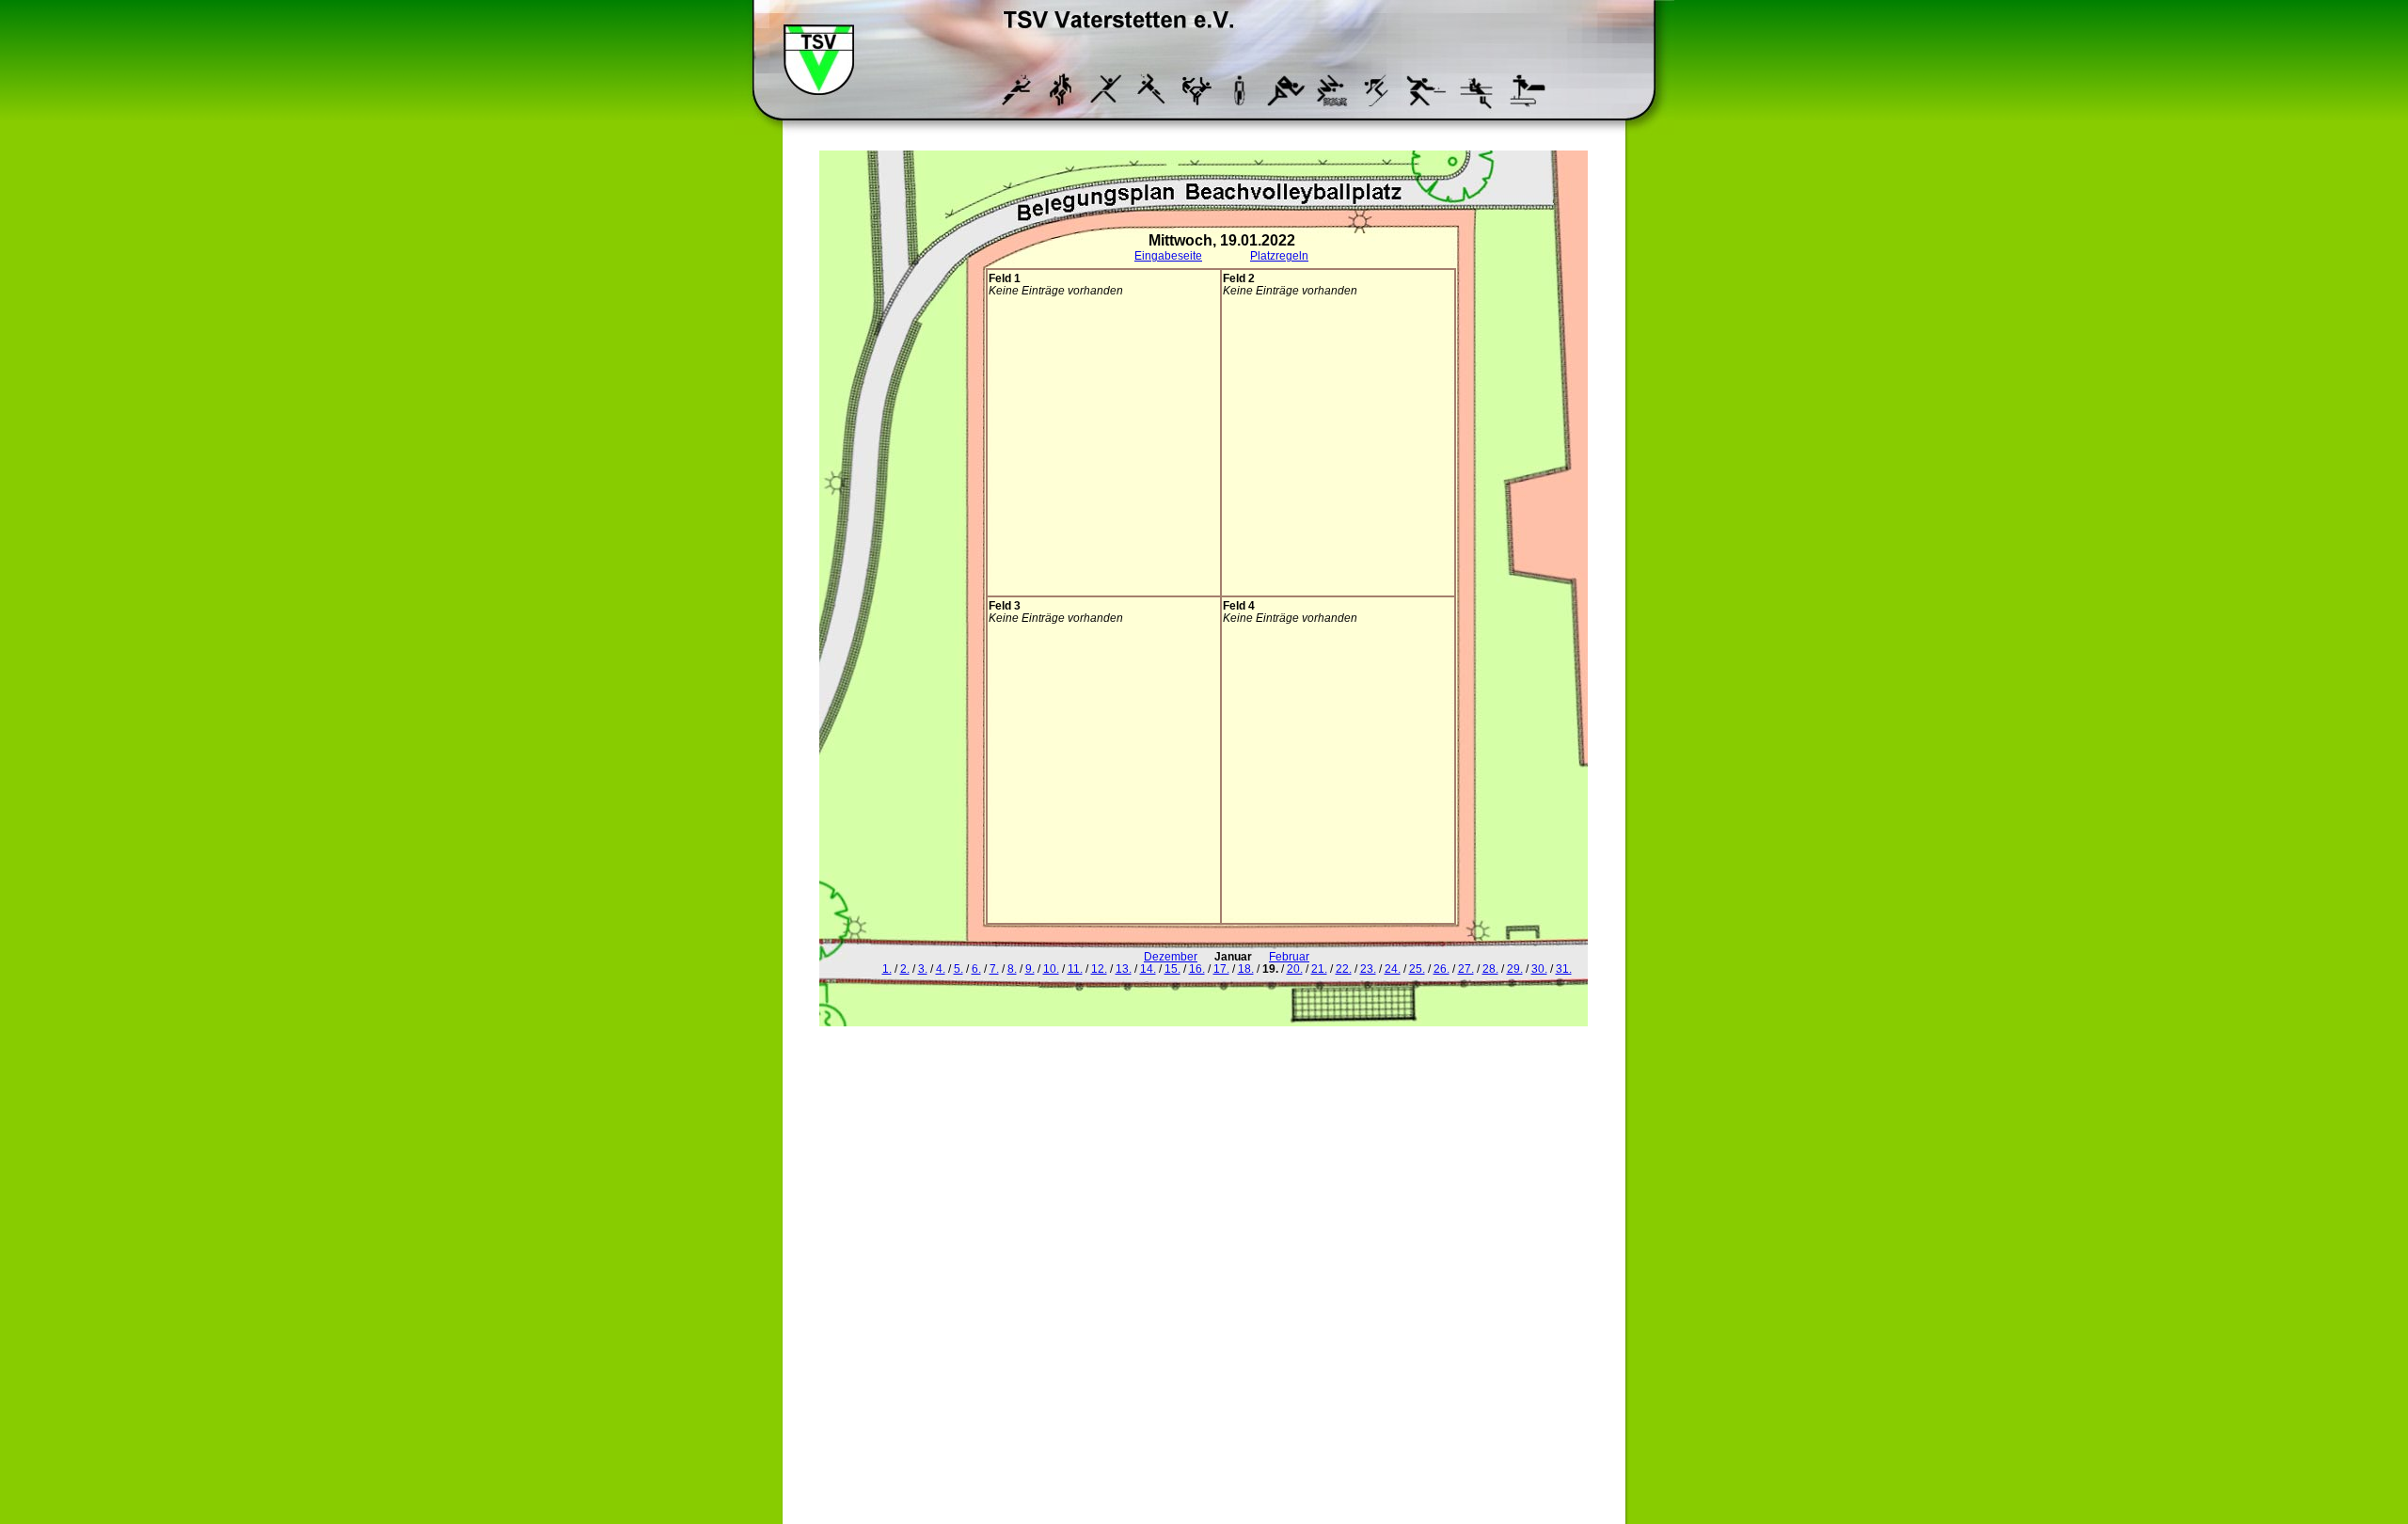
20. (1295, 968)
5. (958, 968)
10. (1051, 968)
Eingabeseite (1168, 255)
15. (1172, 968)
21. (1319, 968)
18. (1246, 968)
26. (1442, 968)
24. (1393, 968)
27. (1466, 968)
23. (1368, 968)
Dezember (1171, 956)
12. (1099, 968)
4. (941, 968)
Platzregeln (1279, 255)
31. (1564, 968)
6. (976, 968)
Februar (1289, 956)
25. (1417, 968)
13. (1124, 968)
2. (905, 968)
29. (1515, 968)
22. (1344, 968)
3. (923, 968)
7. (994, 968)
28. (1490, 968)
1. (887, 968)
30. (1539, 968)
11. (1075, 968)
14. (1148, 968)
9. (1030, 968)
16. (1197, 968)
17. (1221, 968)
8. (1012, 968)
